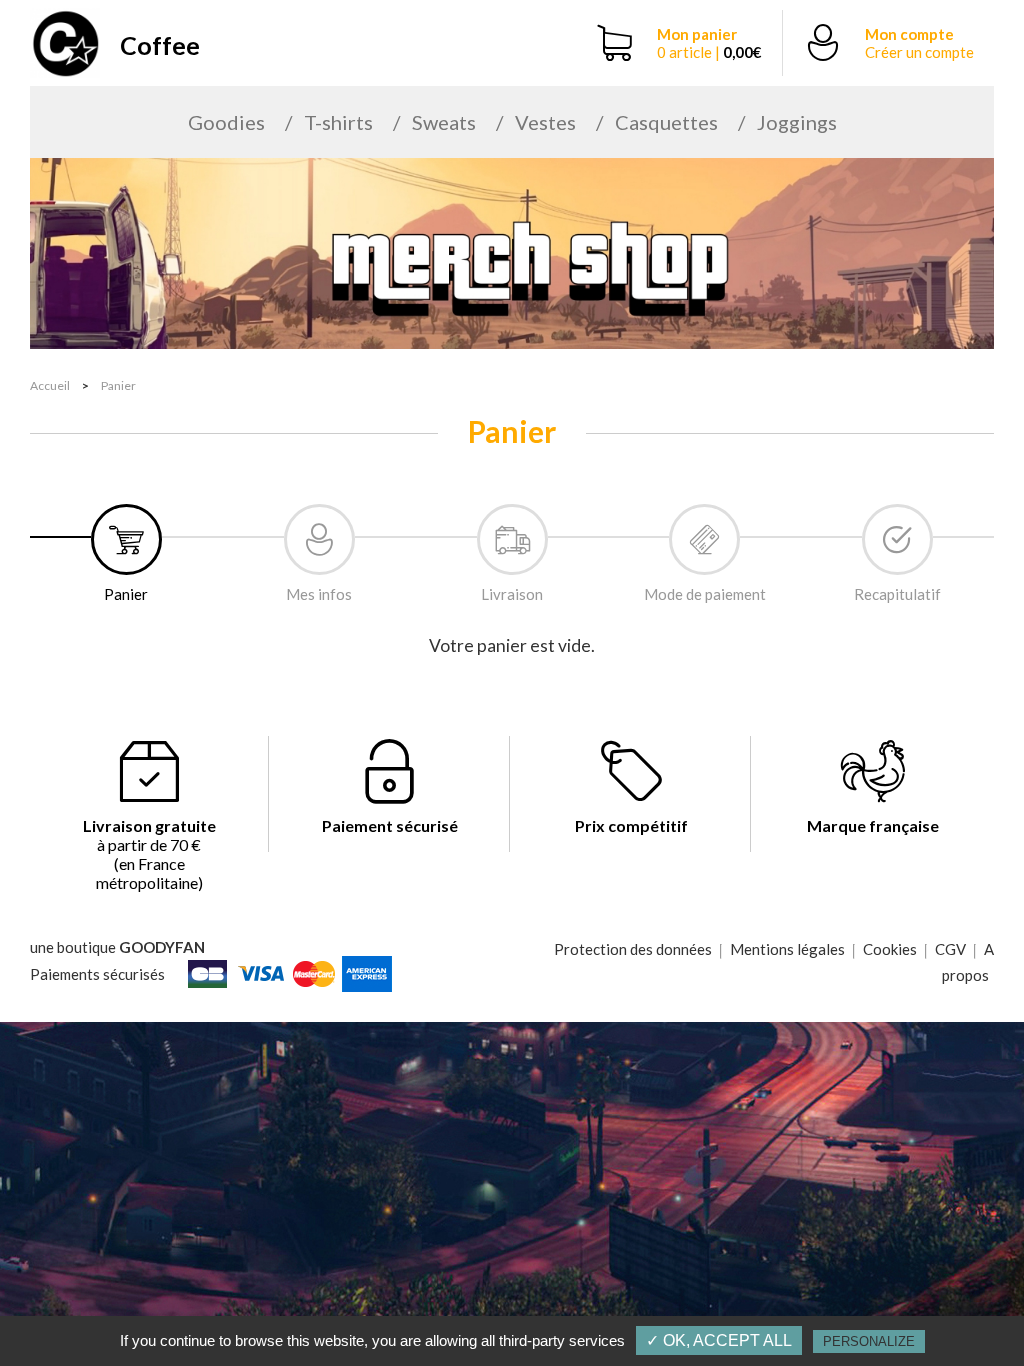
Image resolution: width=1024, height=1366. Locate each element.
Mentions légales (787, 949)
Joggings (797, 122)
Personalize (869, 1341)
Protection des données (633, 949)
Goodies (226, 122)
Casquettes (666, 122)
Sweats (444, 122)
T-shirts (338, 122)
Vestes (545, 122)
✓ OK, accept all (719, 1340)
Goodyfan (162, 947)
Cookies (890, 949)
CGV (950, 949)
